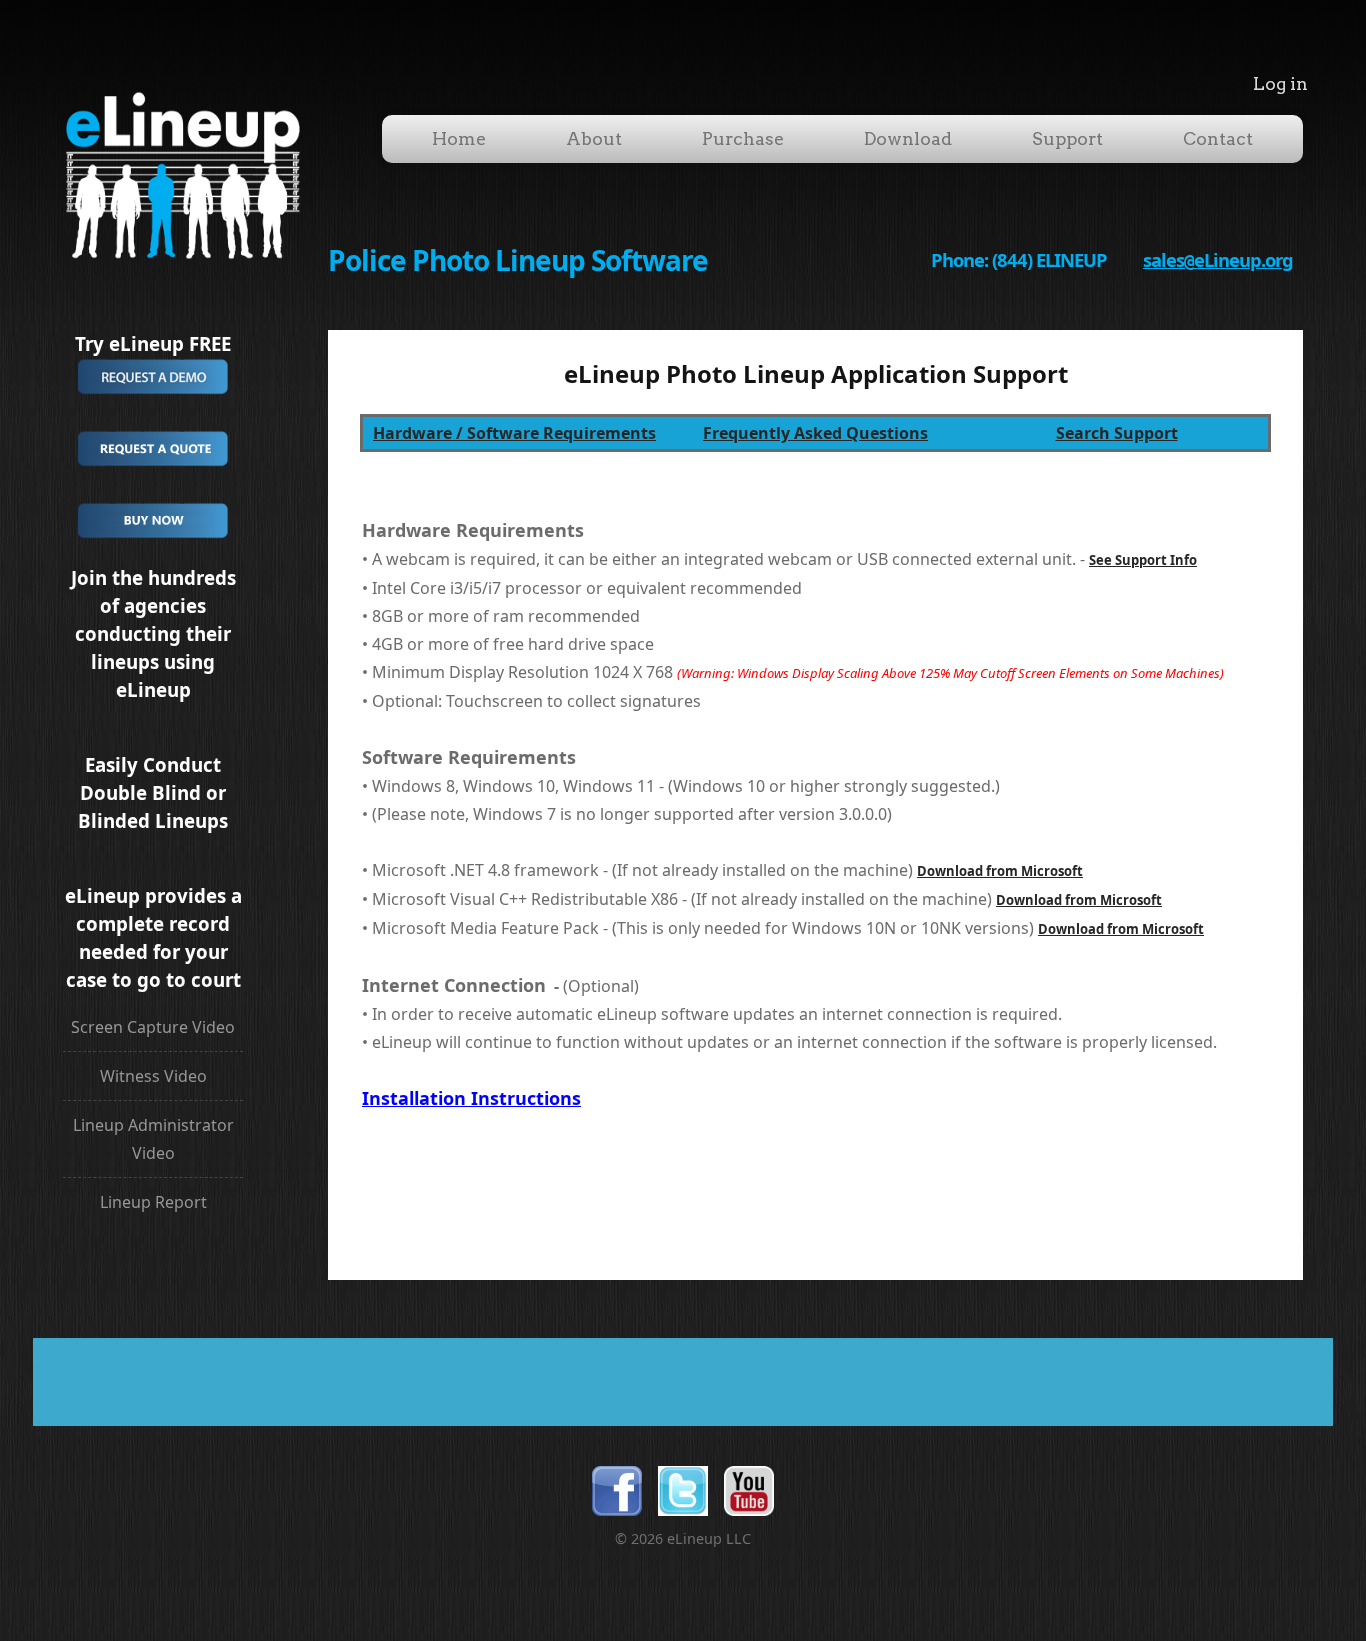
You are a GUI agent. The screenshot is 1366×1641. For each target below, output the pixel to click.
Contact (1218, 138)
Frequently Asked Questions (815, 433)
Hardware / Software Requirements (514, 433)
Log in (1280, 83)
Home (459, 138)
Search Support (1117, 433)
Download (908, 138)
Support (1067, 138)
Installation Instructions (471, 1098)
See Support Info (1143, 560)
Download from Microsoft (1000, 871)
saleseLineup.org (1218, 259)
